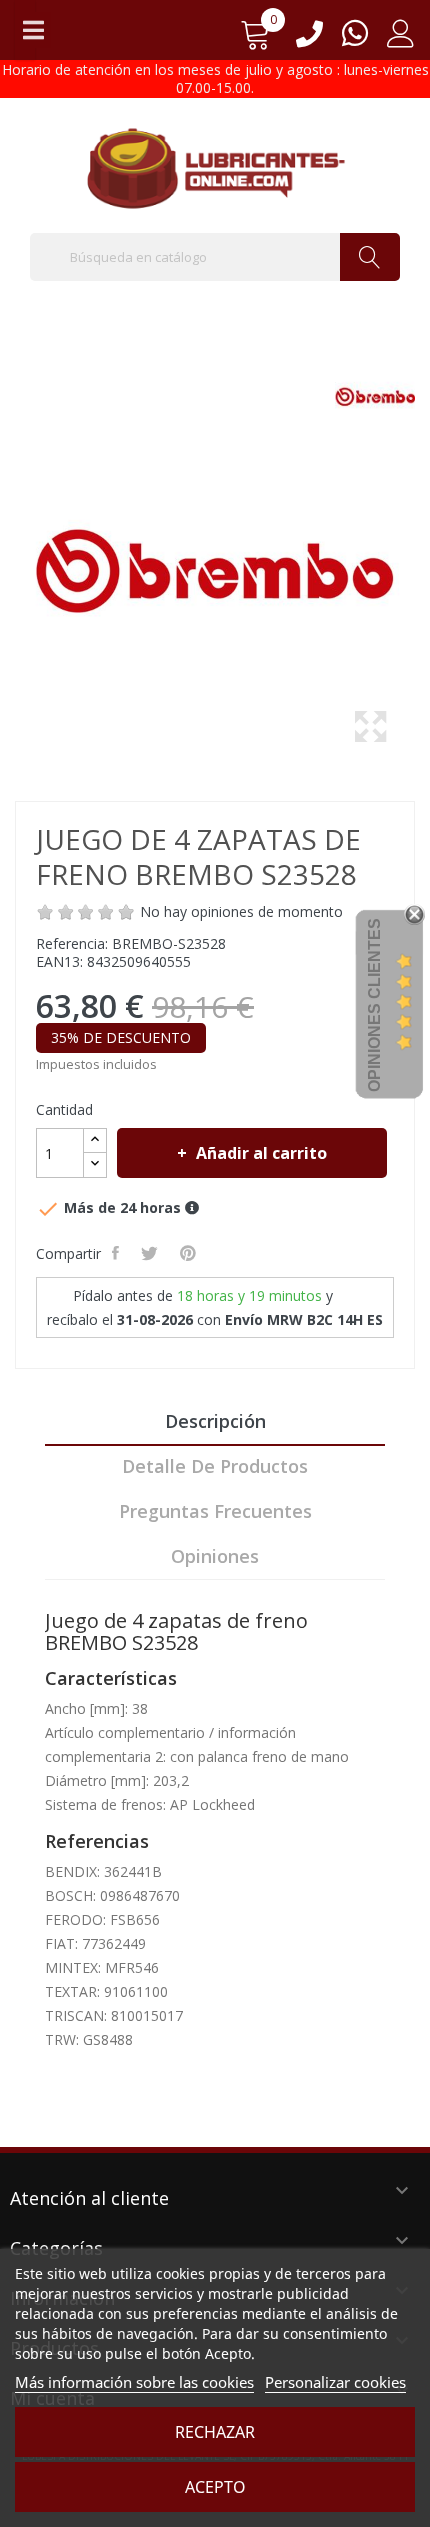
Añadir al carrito (261, 1153)
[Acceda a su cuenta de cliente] (401, 40)
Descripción (215, 1421)
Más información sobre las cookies (134, 2382)
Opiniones (215, 1556)
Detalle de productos (215, 1466)
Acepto (215, 2487)
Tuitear (151, 1253)
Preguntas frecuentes (215, 1511)
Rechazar (215, 2432)
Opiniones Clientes (374, 1005)
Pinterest (190, 1253)
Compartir (117, 1253)
